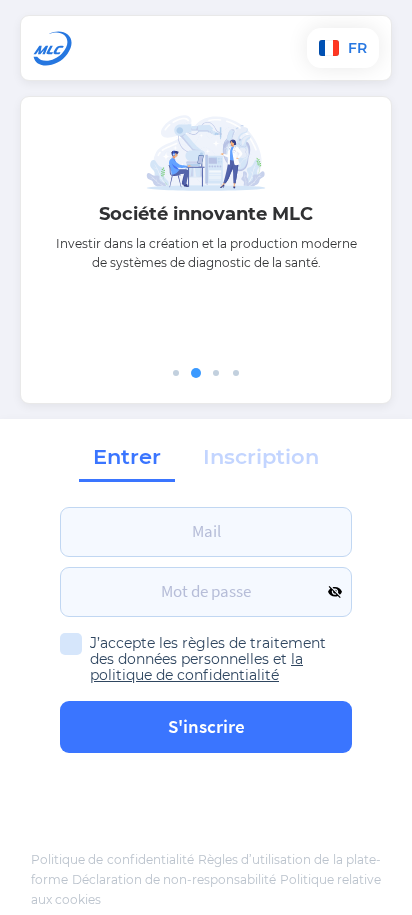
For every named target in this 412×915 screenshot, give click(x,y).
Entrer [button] (127, 456)
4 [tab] (236, 373)
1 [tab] (176, 373)
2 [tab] (196, 373)
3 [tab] (216, 373)
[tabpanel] (206, 210)
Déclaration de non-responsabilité (174, 879)
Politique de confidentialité (112, 859)
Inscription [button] (261, 456)
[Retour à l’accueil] (113, 48)
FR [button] (355, 48)
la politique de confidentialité (196, 667)
